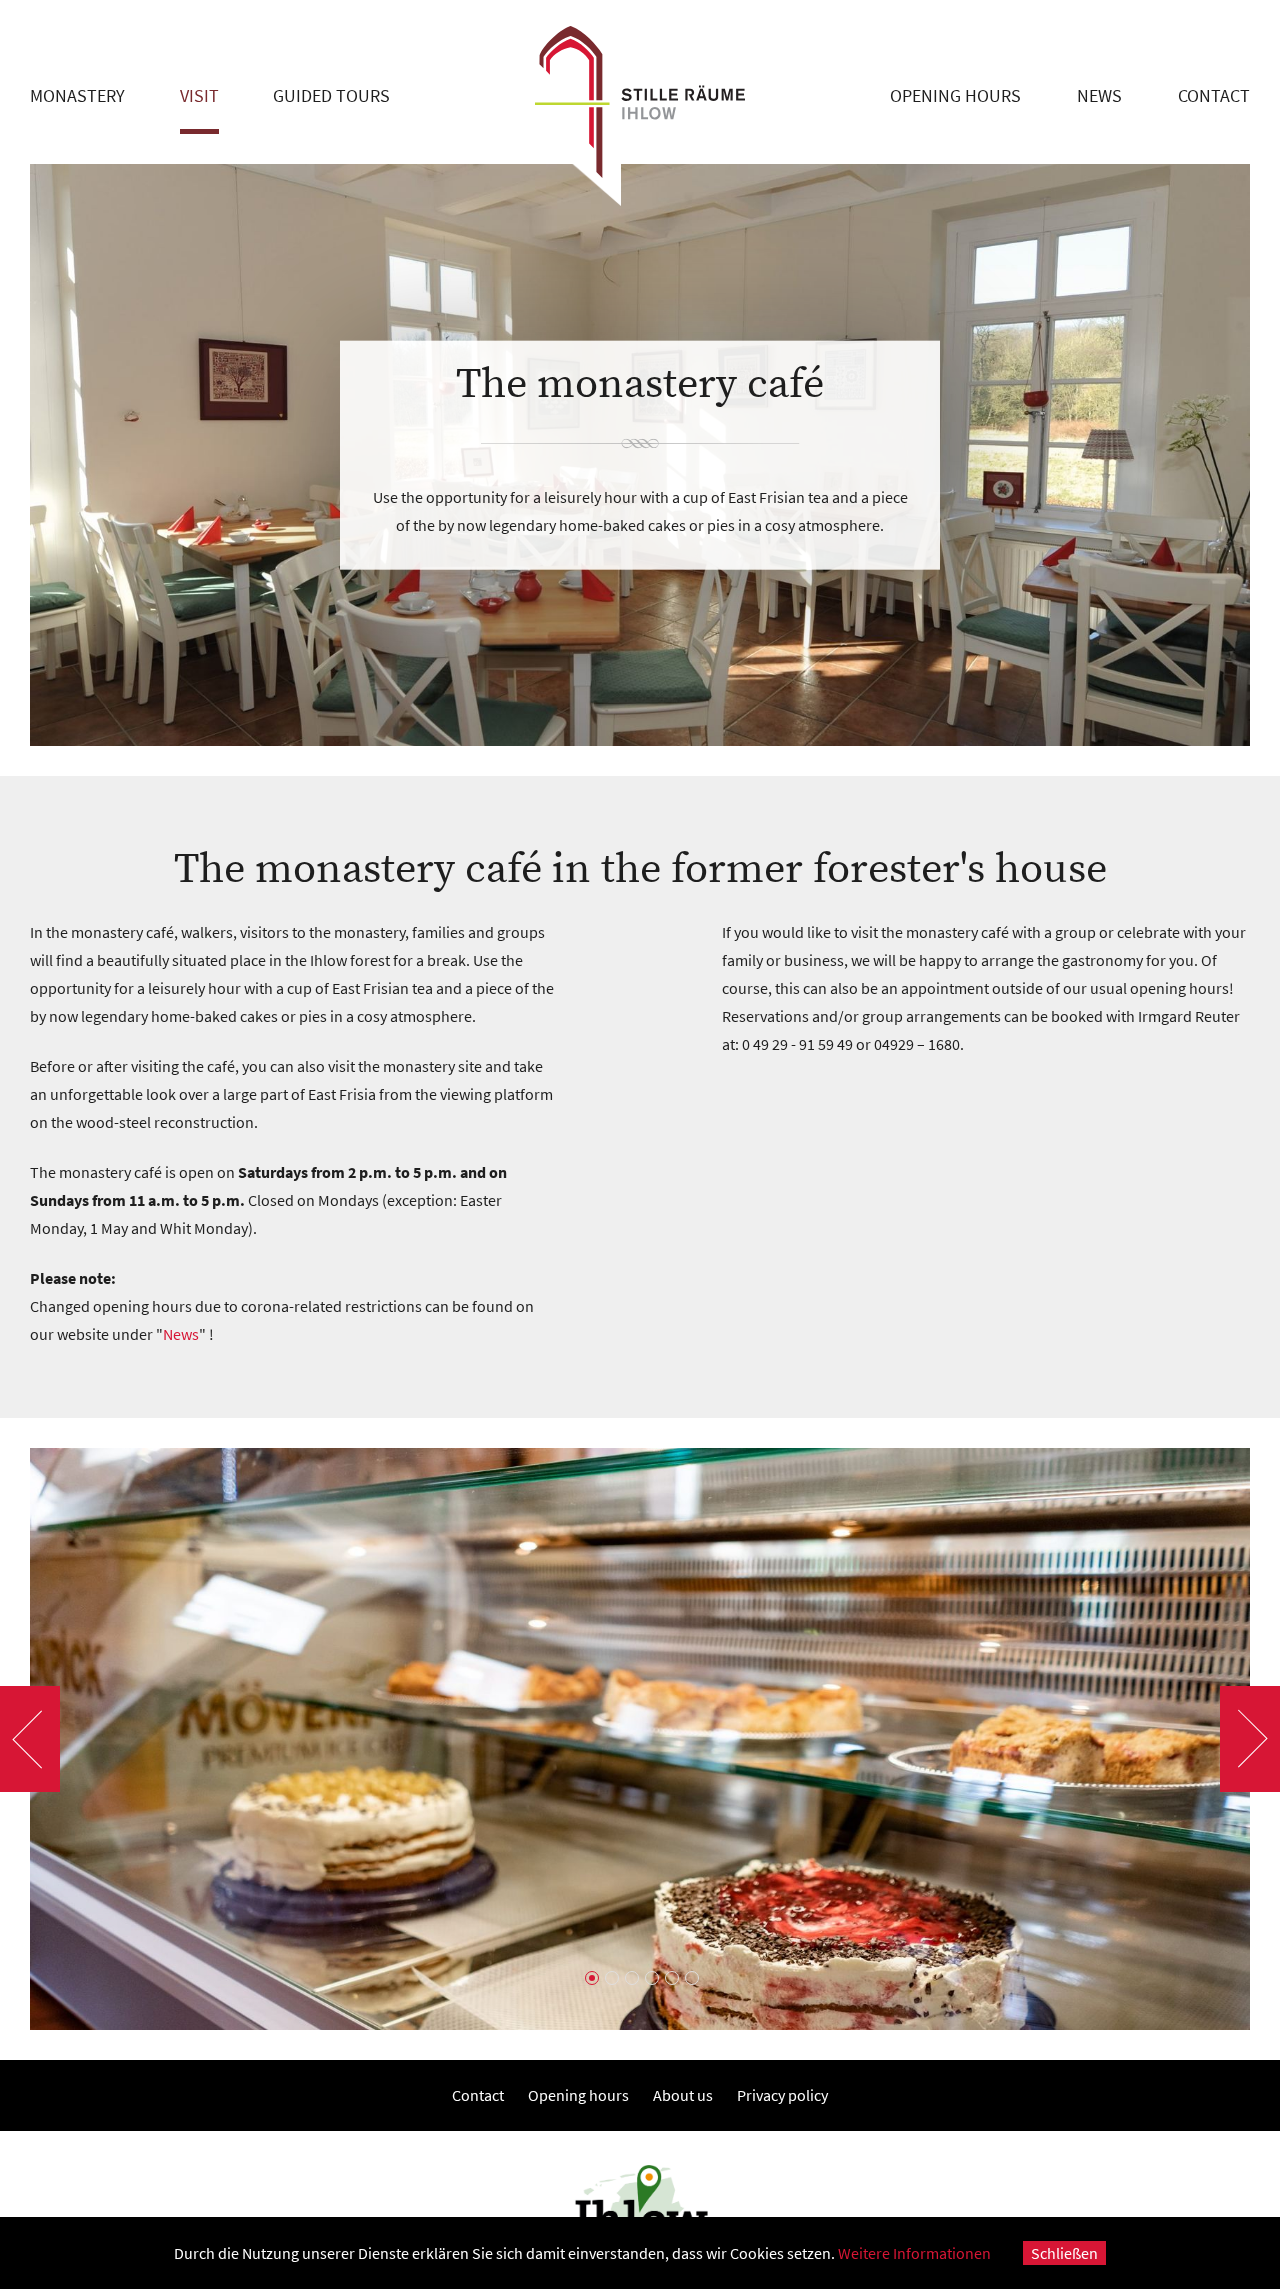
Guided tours (331, 95)
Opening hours (955, 95)
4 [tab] (650, 1976)
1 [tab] (590, 1976)
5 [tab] (670, 1976)
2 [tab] (610, 1976)
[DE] (1203, 20)
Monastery (77, 95)
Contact (1214, 95)
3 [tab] (630, 1976)
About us (683, 2095)
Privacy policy (782, 2095)
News (1099, 95)
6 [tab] (690, 1976)
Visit (199, 95)
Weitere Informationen (914, 2253)
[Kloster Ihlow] (640, 103)
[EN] (1237, 20)
